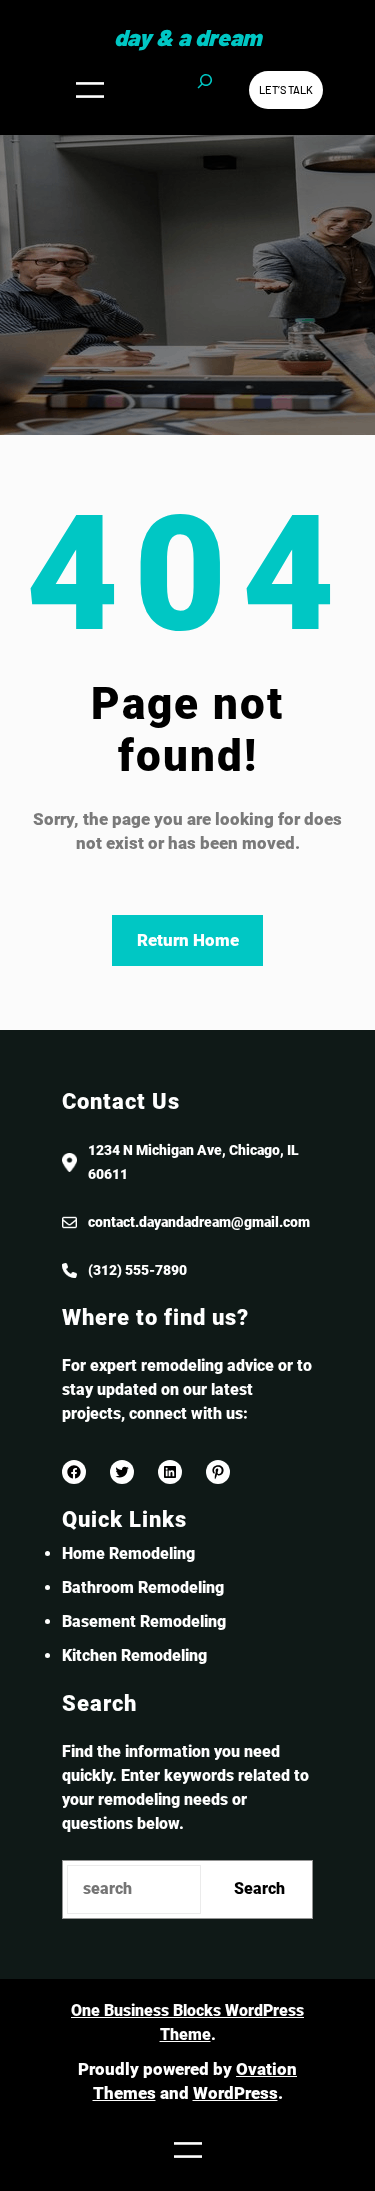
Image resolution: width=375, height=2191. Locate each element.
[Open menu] (90, 90)
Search (259, 1888)
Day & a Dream (187, 37)
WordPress (235, 2093)
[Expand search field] (205, 90)
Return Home (188, 940)
